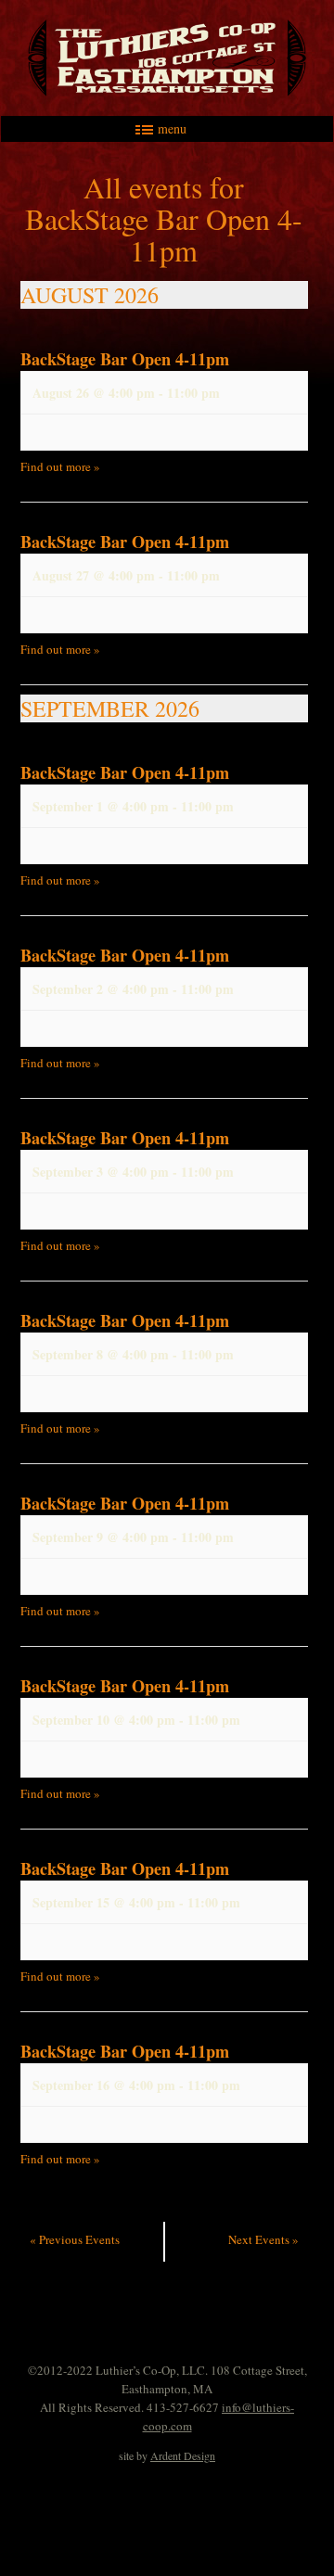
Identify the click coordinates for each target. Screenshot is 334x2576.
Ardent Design (183, 2455)
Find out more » (60, 466)
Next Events (263, 2239)
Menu (172, 129)
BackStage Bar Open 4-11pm (125, 359)
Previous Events (75, 2239)
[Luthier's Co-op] (167, 58)
